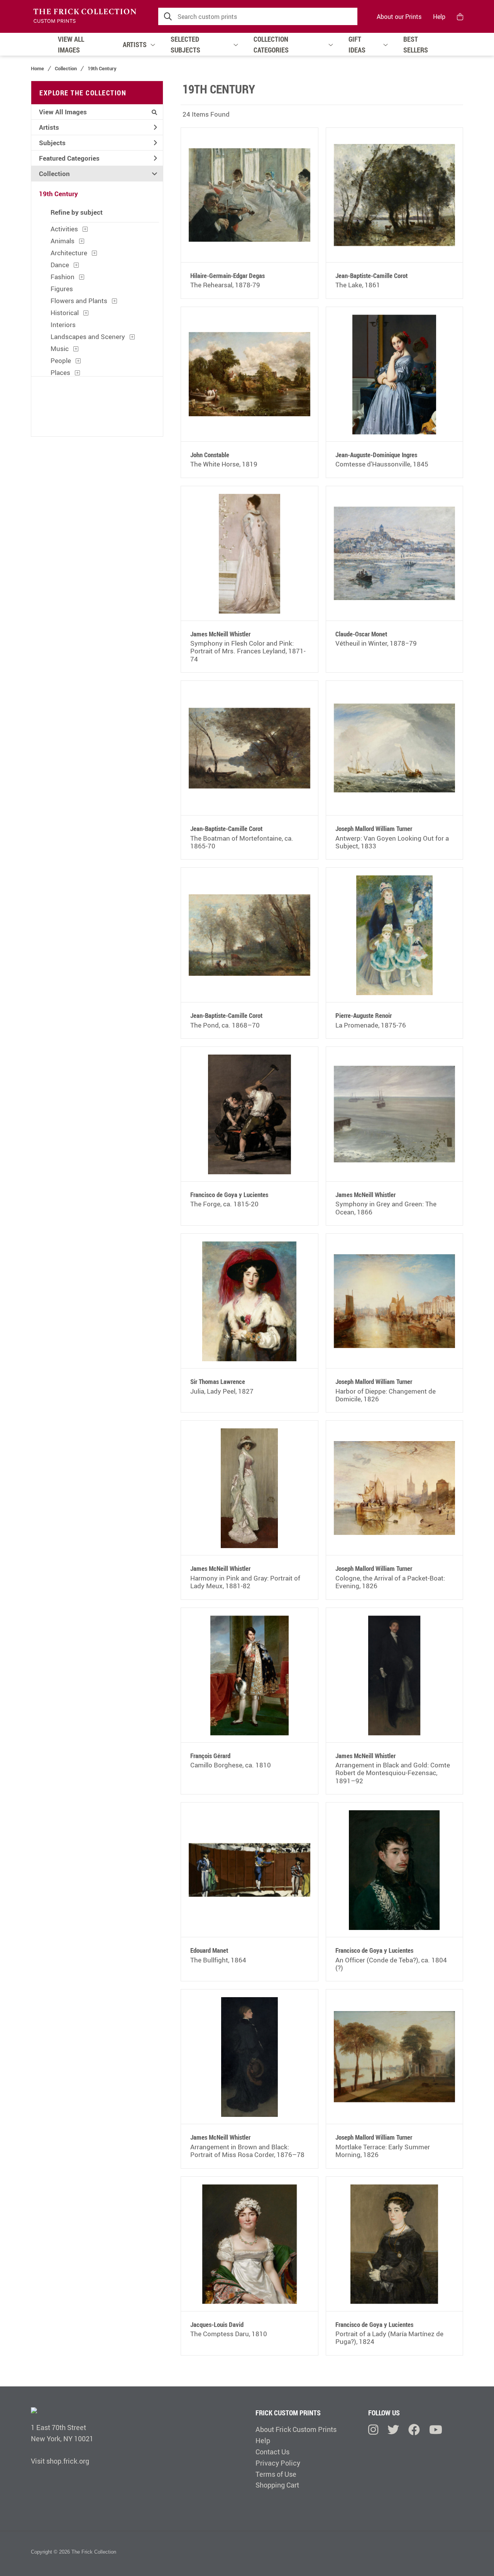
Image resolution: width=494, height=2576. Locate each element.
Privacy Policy (278, 2463)
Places (60, 372)
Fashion (63, 277)
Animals (63, 241)
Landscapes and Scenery (88, 337)
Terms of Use (276, 2474)
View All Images (63, 112)
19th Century (58, 194)
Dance (60, 265)
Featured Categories (69, 158)
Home (37, 68)
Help (439, 17)
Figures (62, 289)
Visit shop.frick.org (60, 2461)
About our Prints (399, 17)
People (61, 360)
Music (60, 348)
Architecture (69, 253)
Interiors (63, 325)
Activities (64, 229)
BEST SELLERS (416, 44)
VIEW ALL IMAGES (71, 44)
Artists (49, 127)
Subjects (52, 143)
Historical (65, 313)
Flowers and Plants (79, 301)
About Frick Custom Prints (296, 2429)
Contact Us (272, 2452)
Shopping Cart (277, 2485)
